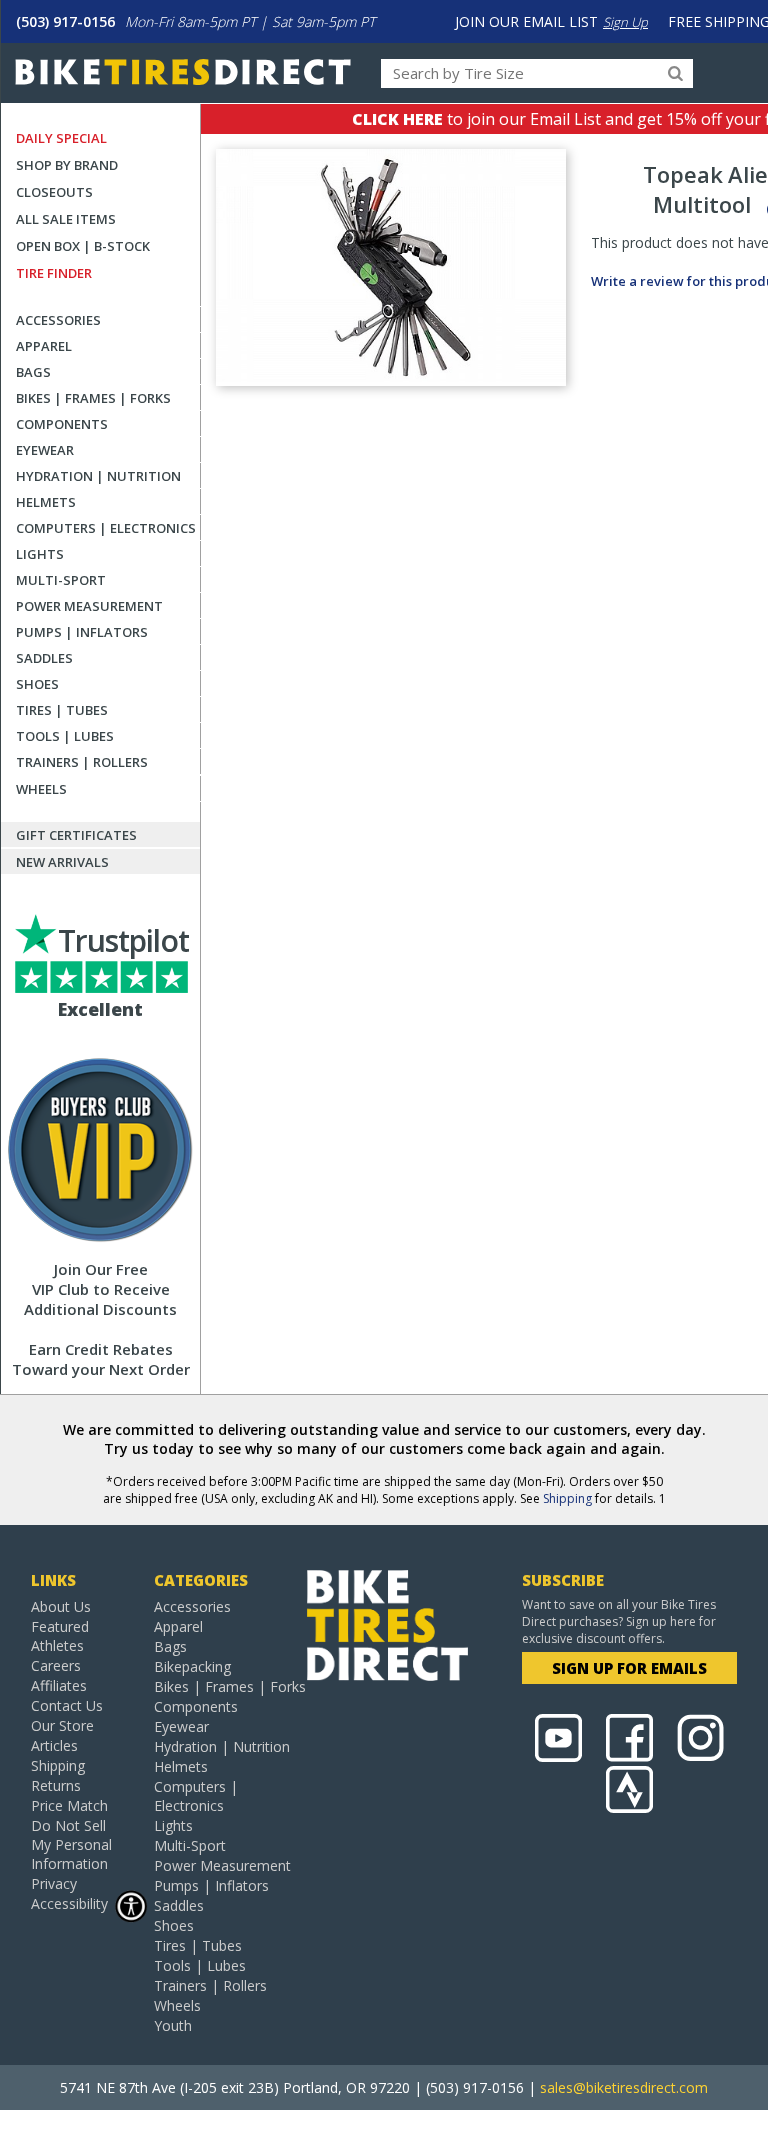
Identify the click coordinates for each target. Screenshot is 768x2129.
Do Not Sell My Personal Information (71, 1844)
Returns (56, 1785)
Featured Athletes (60, 1636)
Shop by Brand (67, 165)
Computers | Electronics (106, 528)
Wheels (41, 789)
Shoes (37, 684)
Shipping (567, 1498)
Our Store (62, 1725)
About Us (61, 1606)
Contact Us (67, 1705)
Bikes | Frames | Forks (93, 398)
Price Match (69, 1805)
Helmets (46, 502)
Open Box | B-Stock (83, 246)
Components (62, 424)
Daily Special (61, 138)
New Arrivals (62, 862)
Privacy (54, 1883)
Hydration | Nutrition (98, 476)
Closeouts (54, 192)
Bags (33, 372)
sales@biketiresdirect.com (624, 2087)
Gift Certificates (76, 835)
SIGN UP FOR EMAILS (629, 1668)
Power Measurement (89, 606)
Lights (40, 554)
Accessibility (69, 1903)
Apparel (44, 346)
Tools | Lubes (65, 736)
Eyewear (45, 450)
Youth (173, 2025)
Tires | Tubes (62, 710)
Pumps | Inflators (82, 632)
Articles (54, 1745)
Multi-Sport (61, 580)
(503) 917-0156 (65, 21)
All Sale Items (66, 219)
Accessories (58, 320)
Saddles (44, 658)
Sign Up (625, 22)
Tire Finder (54, 273)
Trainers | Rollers (82, 762)
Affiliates (59, 1685)
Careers (56, 1665)
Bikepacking (192, 1666)
